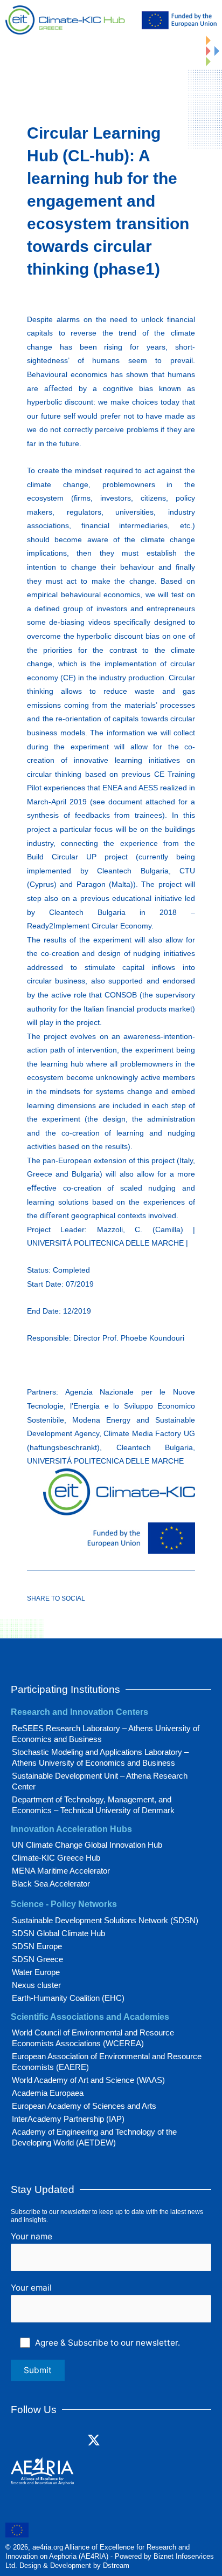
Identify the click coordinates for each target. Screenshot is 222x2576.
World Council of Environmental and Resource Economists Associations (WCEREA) (93, 2038)
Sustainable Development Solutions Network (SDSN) (105, 1920)
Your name (32, 2236)
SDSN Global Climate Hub (58, 1933)
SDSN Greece (37, 1959)
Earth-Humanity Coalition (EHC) (68, 1998)
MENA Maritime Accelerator (61, 1871)
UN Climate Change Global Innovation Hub (87, 1845)
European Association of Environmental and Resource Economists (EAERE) (107, 2062)
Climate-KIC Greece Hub (56, 1858)
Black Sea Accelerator (51, 1884)
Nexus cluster (36, 1985)
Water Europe (36, 1972)
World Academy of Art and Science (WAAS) (88, 2080)
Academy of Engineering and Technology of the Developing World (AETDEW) (94, 2137)
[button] (183, 42)
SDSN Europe (37, 1946)
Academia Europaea (48, 2093)
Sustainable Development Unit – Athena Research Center (100, 1781)
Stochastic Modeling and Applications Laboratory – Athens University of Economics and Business (100, 1757)
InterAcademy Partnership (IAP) (68, 2119)
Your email (31, 2288)
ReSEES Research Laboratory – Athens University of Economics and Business (106, 1734)
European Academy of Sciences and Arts (84, 2106)
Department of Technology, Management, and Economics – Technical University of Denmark (93, 1805)
